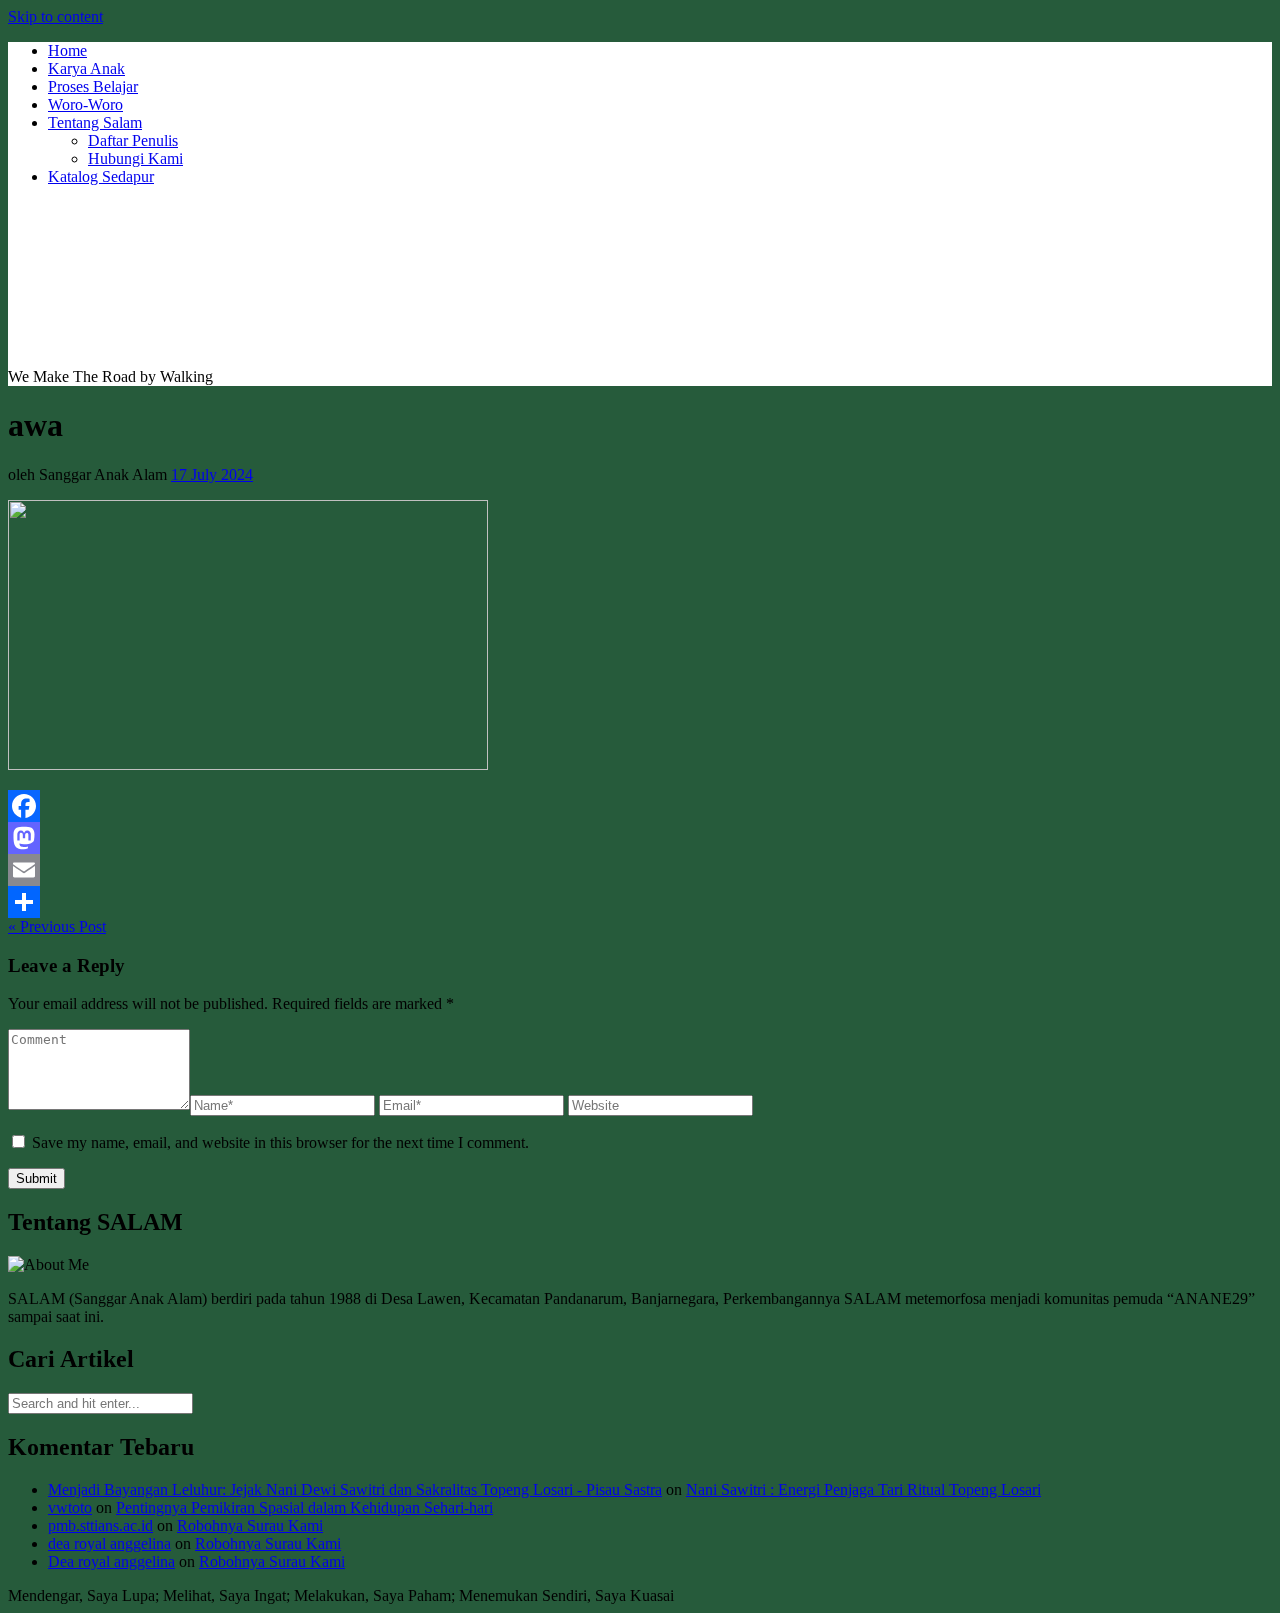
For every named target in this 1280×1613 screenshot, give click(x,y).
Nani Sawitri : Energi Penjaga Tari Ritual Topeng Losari (863, 1489)
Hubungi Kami (135, 158)
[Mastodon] (640, 838)
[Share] (640, 902)
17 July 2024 (212, 474)
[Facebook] (640, 806)
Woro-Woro (85, 104)
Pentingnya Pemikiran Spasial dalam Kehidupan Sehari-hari (304, 1507)
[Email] (640, 870)
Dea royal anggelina (111, 1561)
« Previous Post (57, 926)
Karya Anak (86, 68)
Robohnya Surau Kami (250, 1525)
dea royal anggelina (109, 1543)
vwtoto (70, 1507)
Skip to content (55, 16)
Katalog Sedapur (101, 176)
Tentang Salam (95, 122)
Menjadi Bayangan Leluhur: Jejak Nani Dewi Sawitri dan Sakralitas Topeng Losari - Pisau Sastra (355, 1489)
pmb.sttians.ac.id (100, 1525)
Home (67, 50)
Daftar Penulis (133, 140)
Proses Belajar (93, 86)
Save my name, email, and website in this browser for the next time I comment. (280, 1142)
